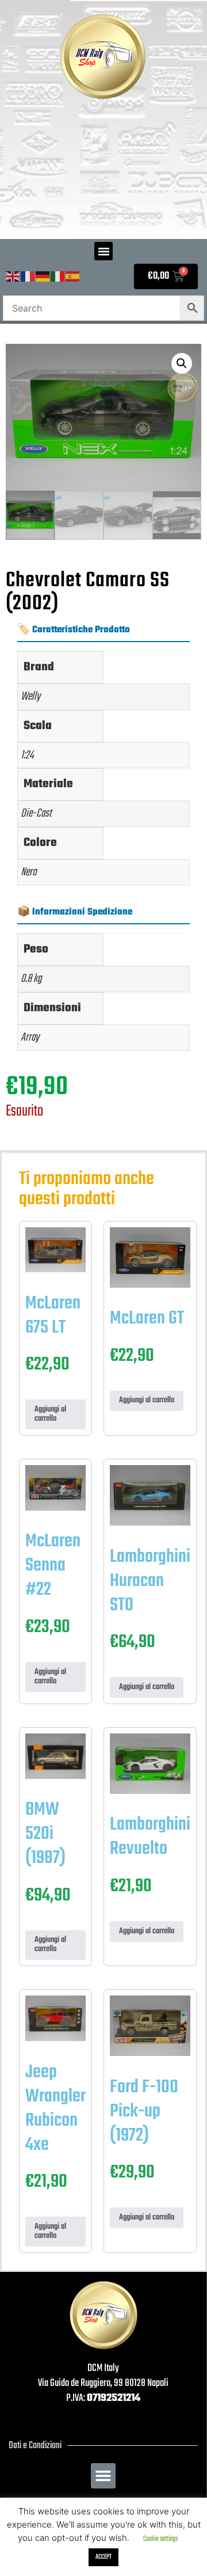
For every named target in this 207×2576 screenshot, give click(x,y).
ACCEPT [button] (103, 2557)
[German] (43, 277)
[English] (13, 277)
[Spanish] (73, 277)
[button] (103, 251)
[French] (28, 277)
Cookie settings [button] (160, 2539)
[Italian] (58, 277)
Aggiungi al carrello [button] (50, 1414)
